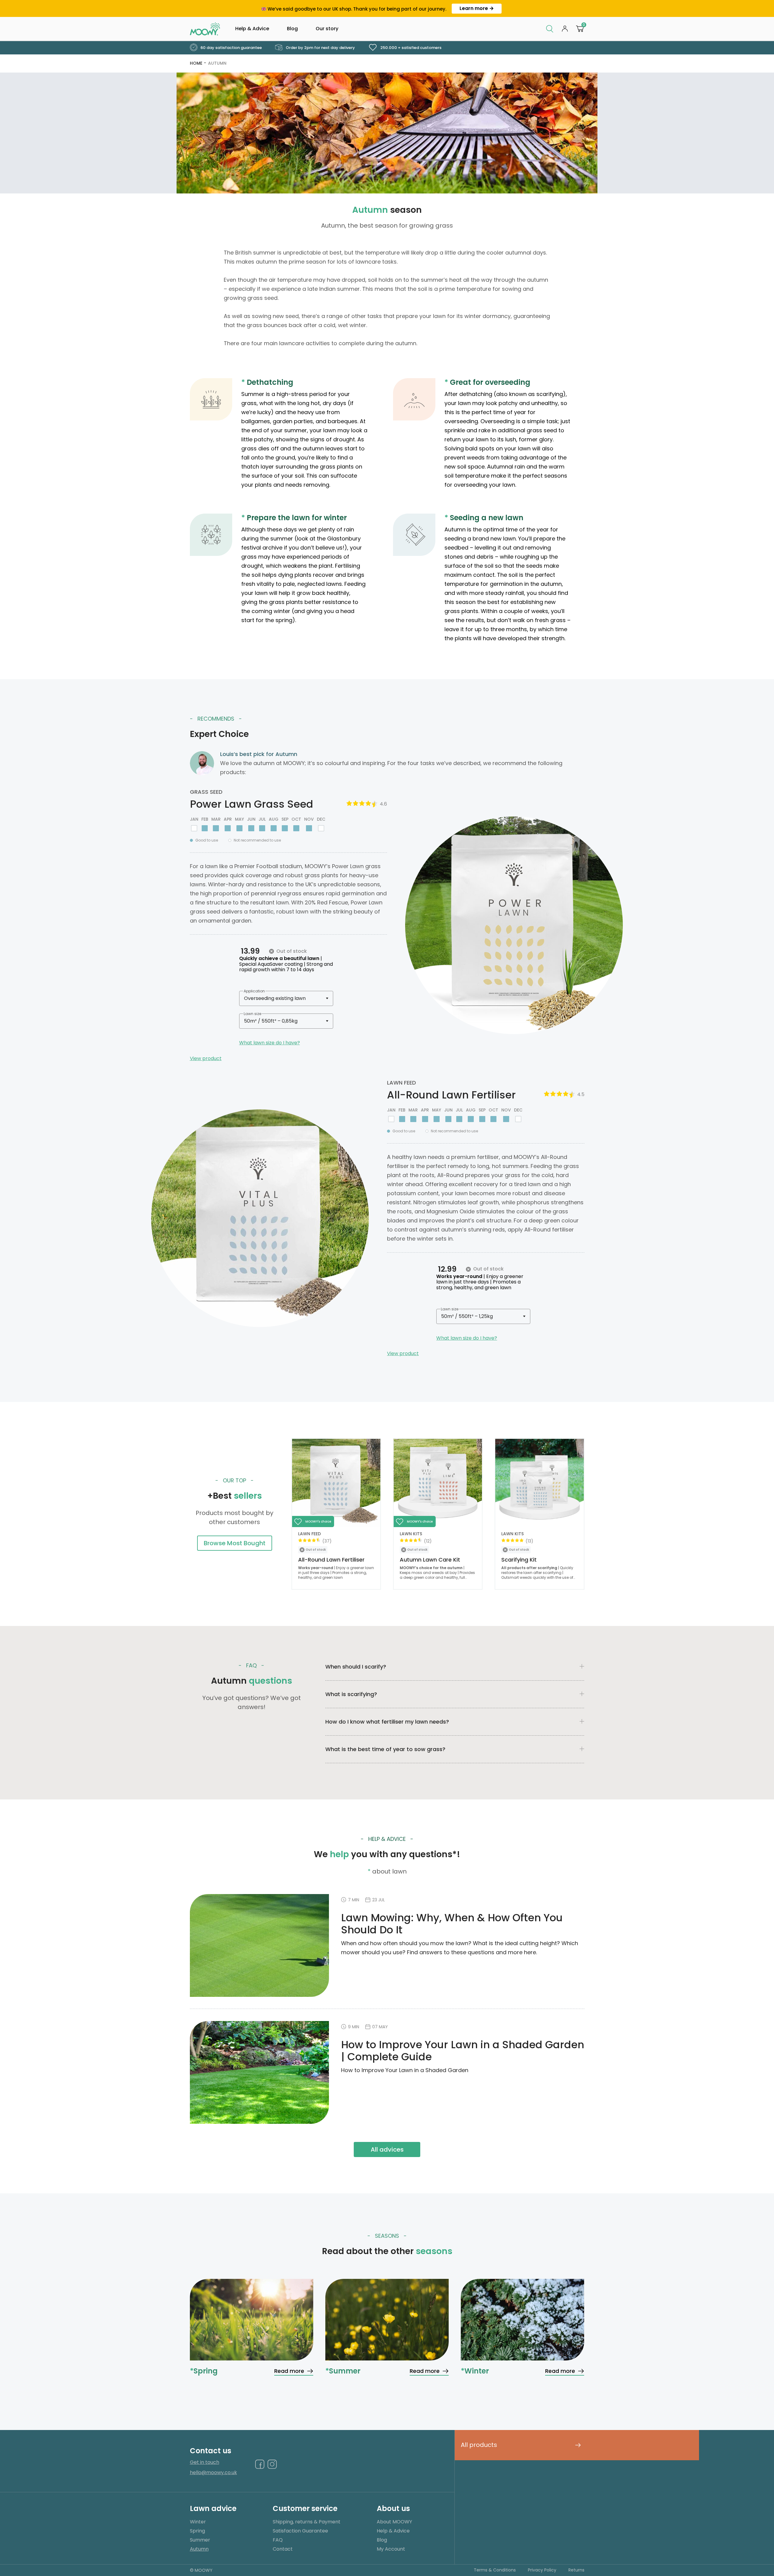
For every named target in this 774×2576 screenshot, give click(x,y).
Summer (200, 2540)
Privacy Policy (542, 2570)
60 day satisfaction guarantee (231, 48)
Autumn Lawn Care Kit (430, 1560)
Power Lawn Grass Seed (252, 804)
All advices (387, 2149)
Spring (197, 2531)
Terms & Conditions (495, 2570)
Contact (283, 2549)
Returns (576, 2570)
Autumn (217, 63)
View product (206, 1058)
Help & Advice (252, 29)
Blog (292, 29)
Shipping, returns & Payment (307, 2522)
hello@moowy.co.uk (213, 2473)
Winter (198, 2522)
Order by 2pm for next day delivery (320, 48)
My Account (391, 2549)
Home (196, 63)
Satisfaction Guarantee (300, 2531)
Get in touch (205, 2462)
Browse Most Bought (235, 1543)
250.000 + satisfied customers (410, 48)
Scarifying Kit (519, 1560)
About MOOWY (394, 2522)
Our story (327, 29)
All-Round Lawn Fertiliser (451, 1095)
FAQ (278, 2540)
